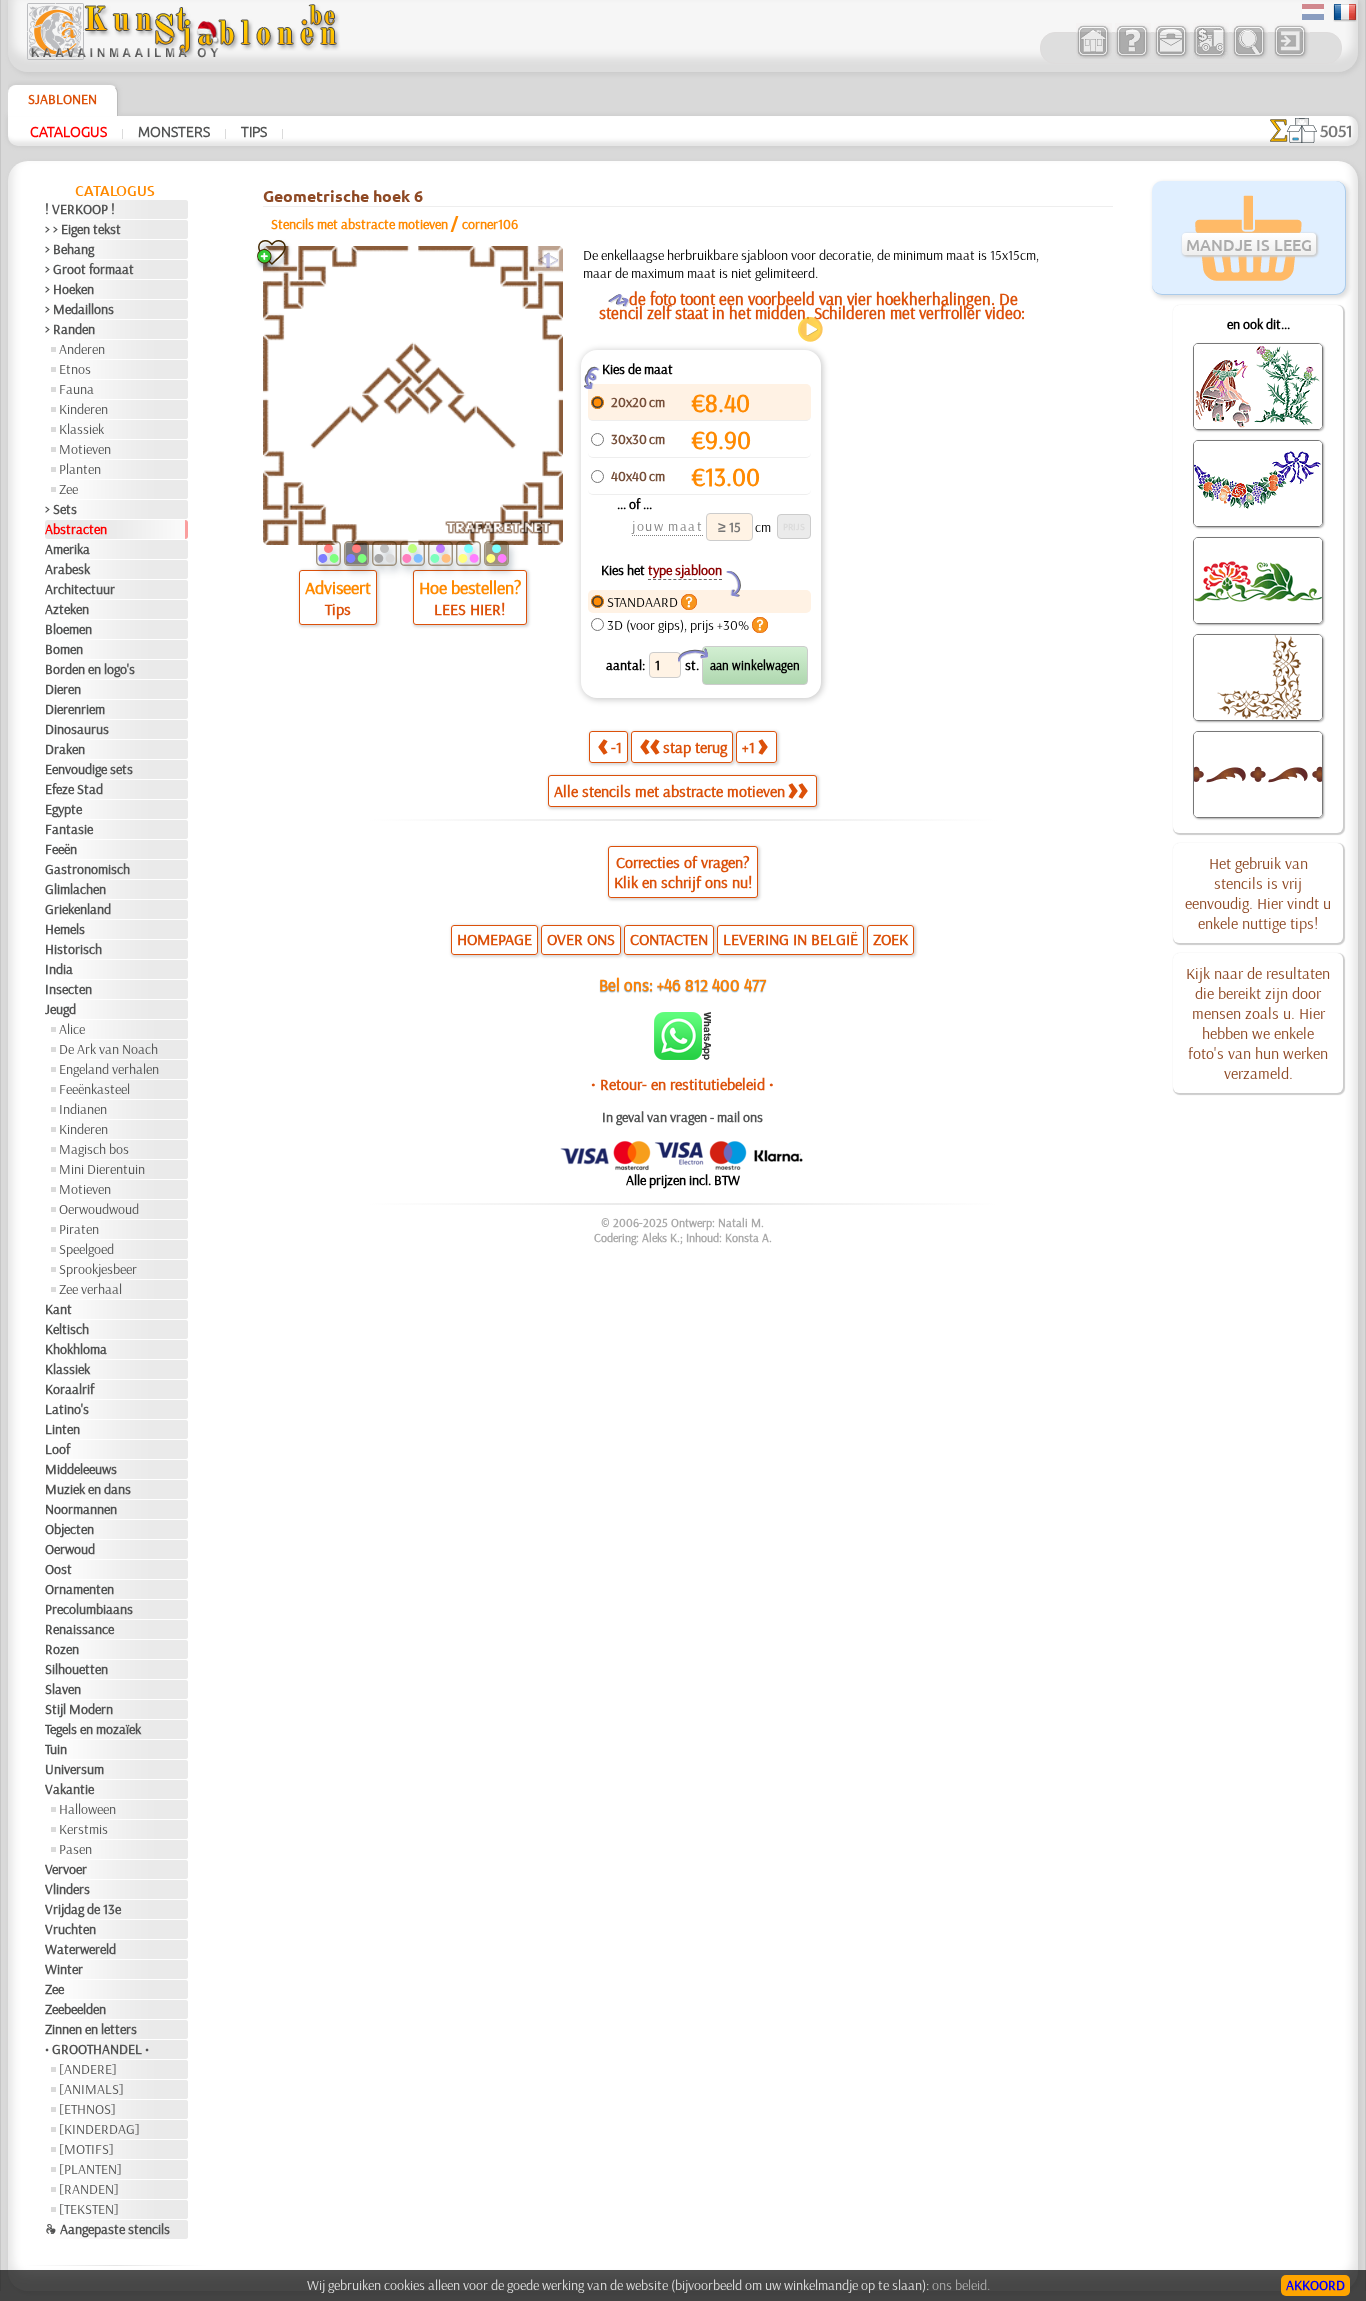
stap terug (695, 747)
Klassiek (81, 429)
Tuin (56, 1749)
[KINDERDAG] (99, 2129)
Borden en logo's (90, 669)
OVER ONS (581, 939)
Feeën (61, 849)
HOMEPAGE (494, 939)
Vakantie (69, 1789)
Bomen (64, 649)
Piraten (79, 1229)
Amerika (67, 549)
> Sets (61, 509)
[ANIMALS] (91, 2089)
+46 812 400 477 (711, 984)
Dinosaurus (77, 729)
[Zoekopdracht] (1248, 54)
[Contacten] (1170, 54)
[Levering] (1209, 54)
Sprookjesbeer (98, 1269)
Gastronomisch (87, 869)
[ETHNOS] (87, 2109)
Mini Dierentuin (102, 1169)
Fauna (76, 389)
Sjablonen (62, 99)
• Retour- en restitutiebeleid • (682, 1084)
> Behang (69, 249)
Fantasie (69, 829)
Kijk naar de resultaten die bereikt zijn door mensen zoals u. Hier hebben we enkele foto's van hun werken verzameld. (1258, 1023)
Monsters (174, 131)
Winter (64, 1969)
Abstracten (76, 529)
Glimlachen (75, 889)
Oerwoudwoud (99, 1209)
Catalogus (68, 131)
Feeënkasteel (94, 1089)
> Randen (70, 329)
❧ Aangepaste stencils (107, 2229)
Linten (62, 1429)
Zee (68, 489)
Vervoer (66, 1869)
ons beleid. (961, 2285)
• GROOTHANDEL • (97, 2049)
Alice (72, 1029)
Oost (58, 1569)
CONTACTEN (669, 939)
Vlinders (67, 1889)
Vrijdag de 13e (83, 1909)
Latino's (67, 1409)
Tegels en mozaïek (93, 1729)
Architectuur (80, 589)
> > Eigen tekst (83, 229)
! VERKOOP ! (80, 209)
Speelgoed (86, 1249)
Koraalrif (69, 1389)
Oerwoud (70, 1549)
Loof (57, 1449)
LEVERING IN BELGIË (790, 939)
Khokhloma (76, 1349)
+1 (748, 747)
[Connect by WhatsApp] (682, 1055)
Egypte (63, 809)
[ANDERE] (88, 2069)
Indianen (83, 1109)
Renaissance (79, 1629)
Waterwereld (80, 1949)
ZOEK (890, 939)
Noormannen (81, 1509)
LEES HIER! (469, 609)
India (59, 969)
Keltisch (67, 1329)
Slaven (63, 1689)
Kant (58, 1309)
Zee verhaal (90, 1289)
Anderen (82, 349)
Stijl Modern (79, 1709)
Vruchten (70, 1929)
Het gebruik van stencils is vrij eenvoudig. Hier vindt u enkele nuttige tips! (1258, 893)
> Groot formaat (89, 269)
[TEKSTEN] (89, 2209)
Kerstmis (83, 1829)
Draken (65, 749)
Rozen (62, 1649)
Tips (254, 131)
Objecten (69, 1529)
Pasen (75, 1849)
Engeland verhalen (109, 1069)
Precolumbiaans (89, 1609)
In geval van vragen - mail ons (682, 1117)
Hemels (65, 929)
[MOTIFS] (86, 2149)
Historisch (73, 949)
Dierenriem (75, 709)
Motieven (85, 449)
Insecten (68, 989)
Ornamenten (79, 1589)
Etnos (75, 369)
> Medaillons (79, 309)
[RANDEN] (89, 2189)
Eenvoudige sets (89, 769)
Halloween (87, 1809)
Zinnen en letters (91, 2029)
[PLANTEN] (90, 2169)
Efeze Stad (74, 789)
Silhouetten (76, 1669)
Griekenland (78, 909)
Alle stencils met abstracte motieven (669, 791)
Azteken (67, 609)
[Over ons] (1131, 54)
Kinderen (83, 409)
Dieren (63, 689)
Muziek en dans (88, 1489)
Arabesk (67, 569)
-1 (616, 747)
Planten (80, 469)
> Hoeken (69, 289)
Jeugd (60, 1009)
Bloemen (68, 629)
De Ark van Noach (108, 1049)
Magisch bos (94, 1149)
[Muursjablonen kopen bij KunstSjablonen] (1092, 54)
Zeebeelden (75, 2009)
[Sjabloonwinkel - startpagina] (182, 55)
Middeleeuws (81, 1469)
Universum (74, 1769)
